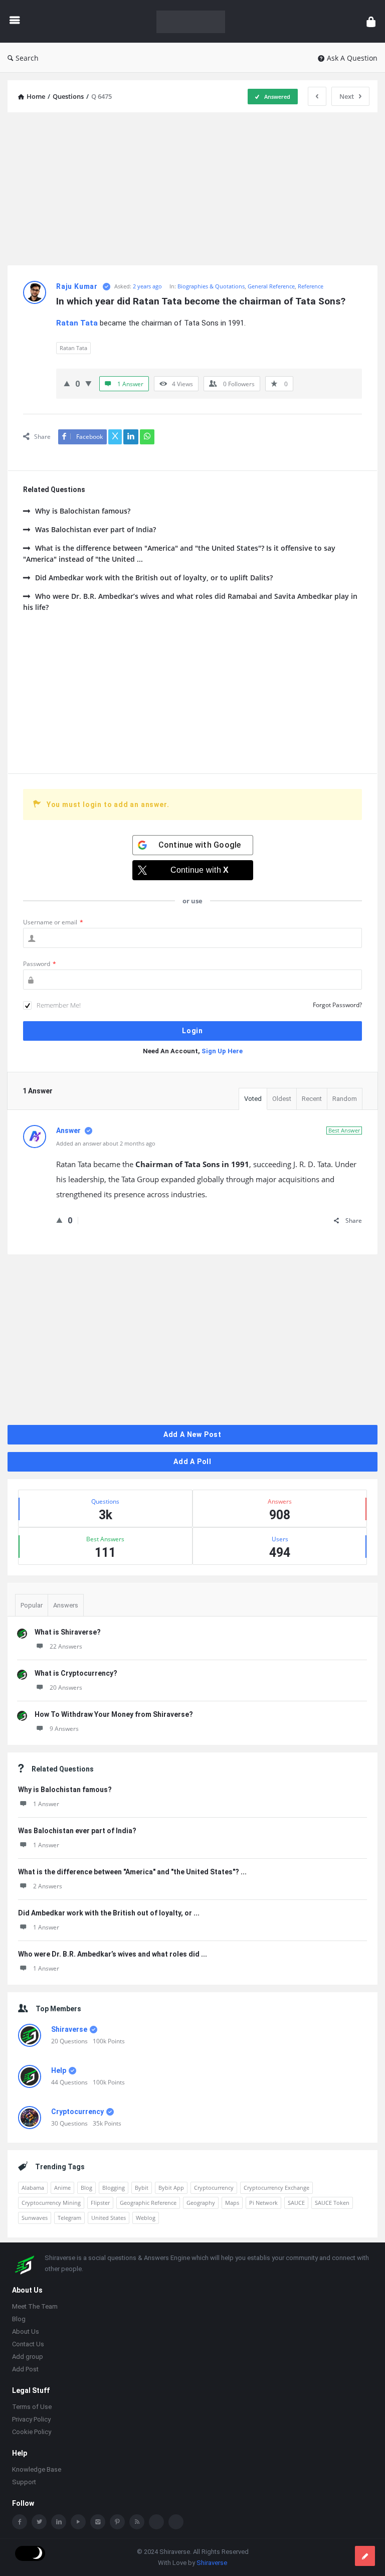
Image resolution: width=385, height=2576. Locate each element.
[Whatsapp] (156, 2523)
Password (40, 964)
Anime (62, 2188)
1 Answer (46, 1804)
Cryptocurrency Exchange (276, 2188)
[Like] (67, 383)
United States (109, 2218)
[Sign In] (371, 21)
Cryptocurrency (77, 2112)
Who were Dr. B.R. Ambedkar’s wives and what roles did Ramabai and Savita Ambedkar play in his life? (190, 602)
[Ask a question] (365, 2556)
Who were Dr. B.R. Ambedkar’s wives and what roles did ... (113, 1954)
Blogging (114, 2188)
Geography (201, 2203)
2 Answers (48, 1886)
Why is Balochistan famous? (83, 511)
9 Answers (64, 1729)
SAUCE (296, 2203)
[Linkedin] (59, 2523)
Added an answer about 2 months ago (106, 1143)
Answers (66, 1605)
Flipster (100, 2203)
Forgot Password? (337, 1005)
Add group (28, 2358)
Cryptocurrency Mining (51, 2203)
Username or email (53, 922)
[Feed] (137, 2523)
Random (345, 1099)
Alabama (33, 2188)
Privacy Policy (31, 2420)
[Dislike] (88, 383)
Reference (311, 286)
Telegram (69, 2218)
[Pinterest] (117, 2523)
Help (59, 2070)
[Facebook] (20, 2523)
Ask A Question (352, 58)
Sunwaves (35, 2218)
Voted (253, 1099)
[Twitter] (39, 2523)
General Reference (271, 286)
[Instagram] (98, 2523)
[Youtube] (78, 2523)
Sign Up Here (222, 1051)
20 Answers (66, 1687)
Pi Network (263, 2203)
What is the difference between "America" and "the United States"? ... (132, 1872)
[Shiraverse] (196, 21)
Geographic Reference (148, 2203)
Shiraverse (69, 2029)
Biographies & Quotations (211, 286)
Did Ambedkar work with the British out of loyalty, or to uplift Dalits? (154, 578)
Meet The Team (35, 2307)
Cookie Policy (32, 2433)
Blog (86, 2188)
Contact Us (28, 2345)
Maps (232, 2203)
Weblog (146, 2218)
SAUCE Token (332, 2203)
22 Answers (66, 1646)
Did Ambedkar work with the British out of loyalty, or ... (109, 1913)
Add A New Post (192, 1434)
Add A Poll (192, 1462)
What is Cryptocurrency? (76, 1673)
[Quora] (176, 2523)
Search (27, 58)
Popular (32, 1605)
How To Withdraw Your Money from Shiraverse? (114, 1714)
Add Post (25, 2370)
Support (24, 2483)
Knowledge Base (37, 2470)
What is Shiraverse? (68, 1632)
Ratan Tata (73, 348)
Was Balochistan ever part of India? (95, 529)
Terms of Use (32, 2408)
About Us (26, 2332)
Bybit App (171, 2188)
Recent (312, 1099)
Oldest (282, 1099)
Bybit (142, 2188)
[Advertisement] (192, 190)
